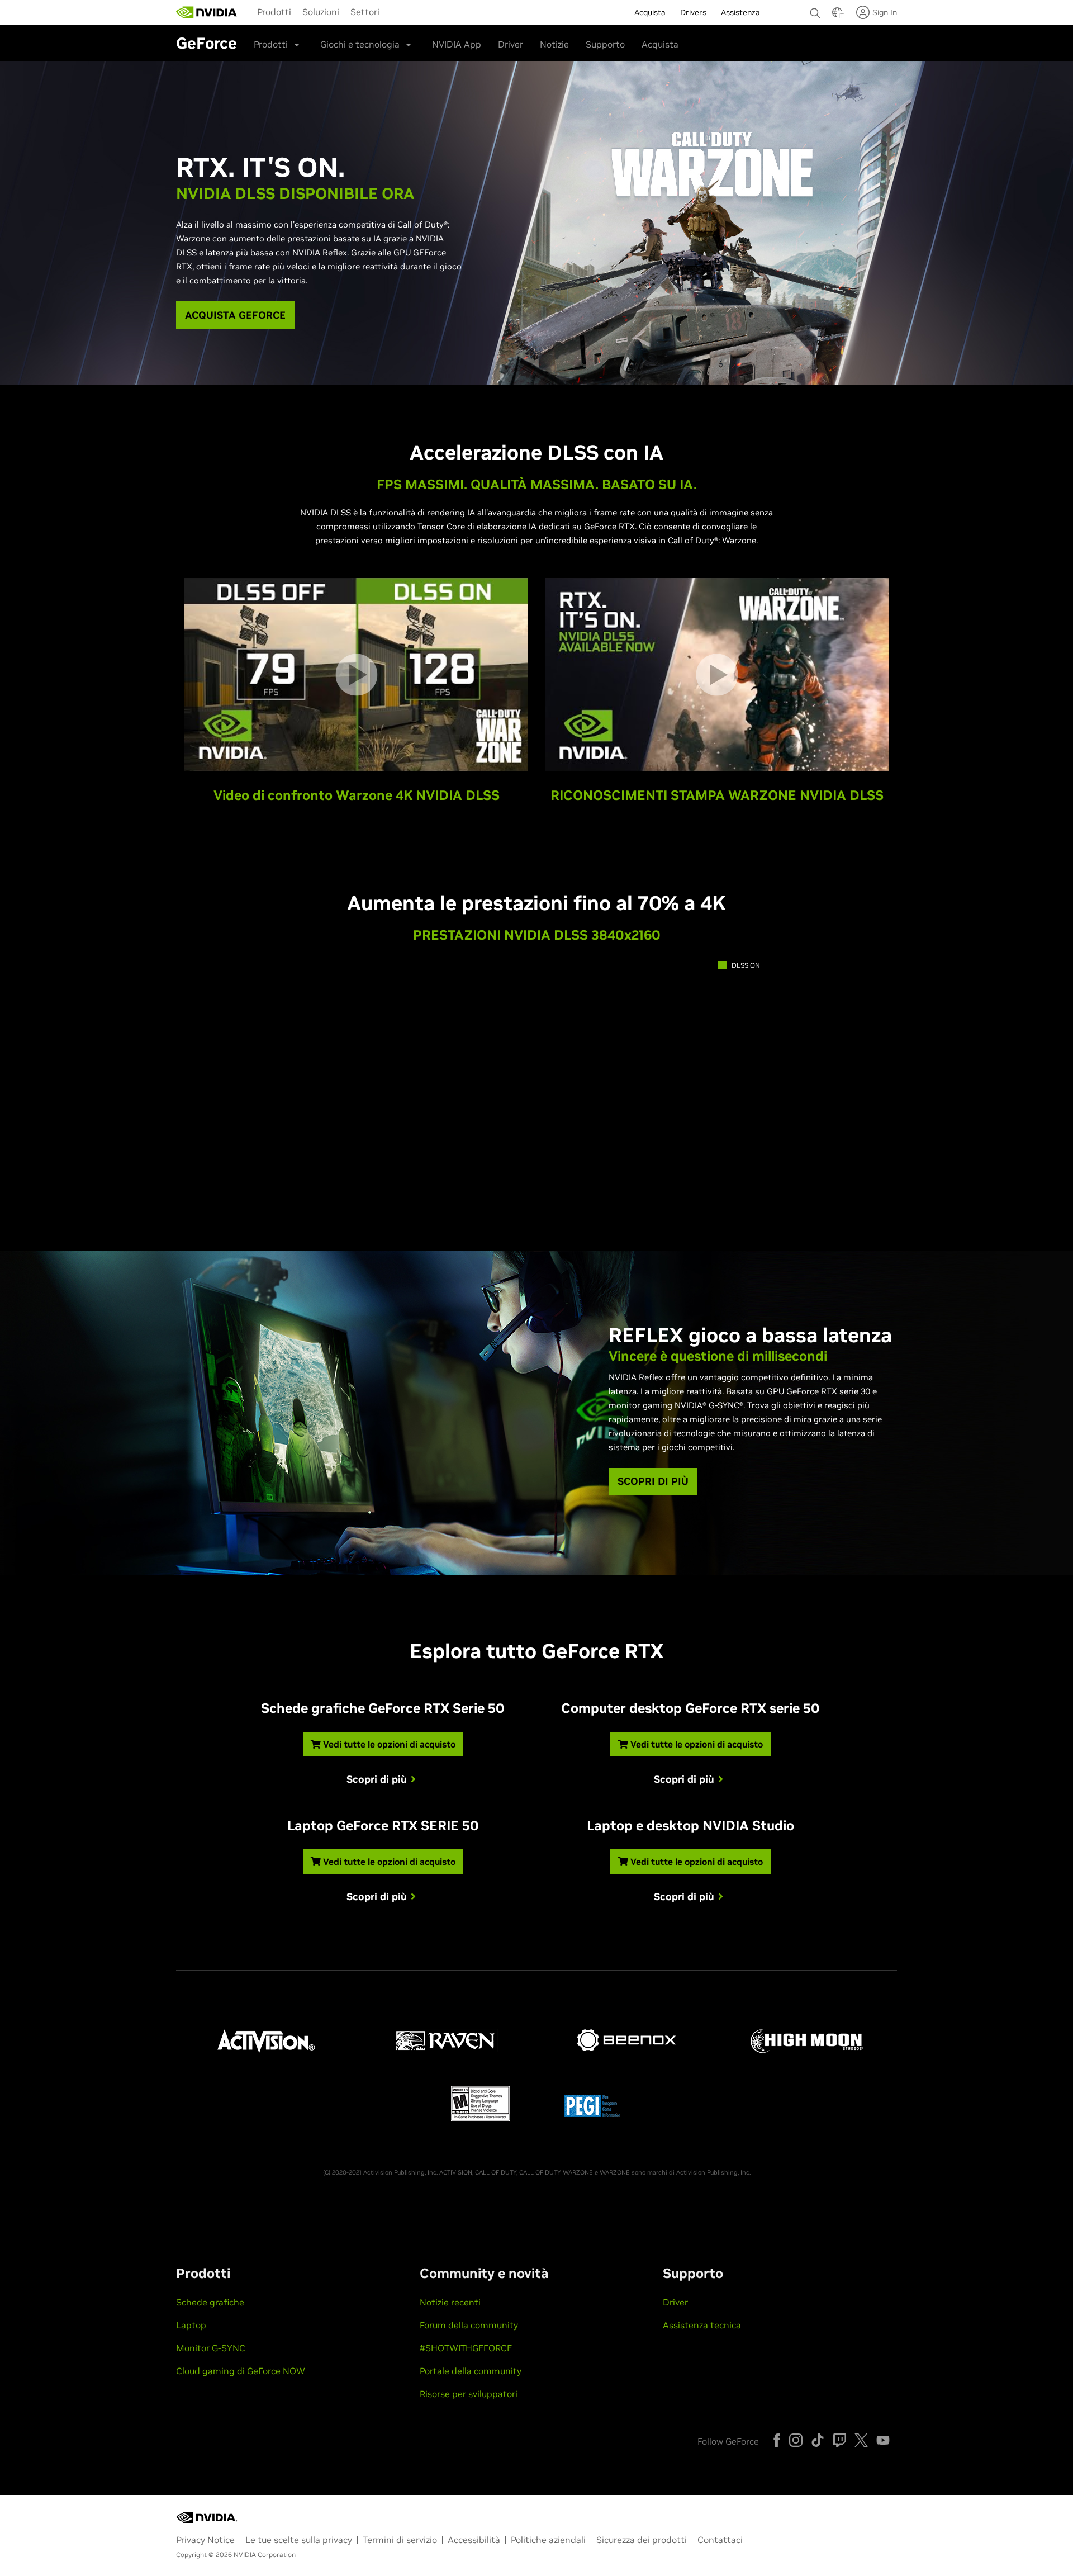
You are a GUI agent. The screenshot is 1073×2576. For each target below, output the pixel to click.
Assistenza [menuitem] (740, 12)
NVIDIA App (457, 44)
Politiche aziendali (548, 2540)
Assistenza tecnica (702, 2325)
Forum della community (469, 2325)
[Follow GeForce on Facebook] (777, 2440)
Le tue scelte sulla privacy (299, 2540)
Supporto (605, 44)
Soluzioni (321, 12)
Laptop (191, 2325)
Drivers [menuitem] (693, 12)
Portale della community (471, 2371)
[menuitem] (274, 11)
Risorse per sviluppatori (469, 2394)
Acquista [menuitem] (650, 12)
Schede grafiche (210, 2302)
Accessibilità (474, 2540)
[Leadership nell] (207, 12)
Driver (511, 44)
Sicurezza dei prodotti (642, 2540)
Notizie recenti (450, 2302)
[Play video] (356, 674)
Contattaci (720, 2540)
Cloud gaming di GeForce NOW (241, 2371)
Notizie (554, 44)
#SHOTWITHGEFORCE (466, 2348)
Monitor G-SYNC (211, 2348)
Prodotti (274, 12)
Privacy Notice (205, 2540)
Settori (365, 12)
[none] (815, 8)
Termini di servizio (400, 2540)
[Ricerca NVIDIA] (815, 10)
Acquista (660, 44)
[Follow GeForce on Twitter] (861, 2440)
